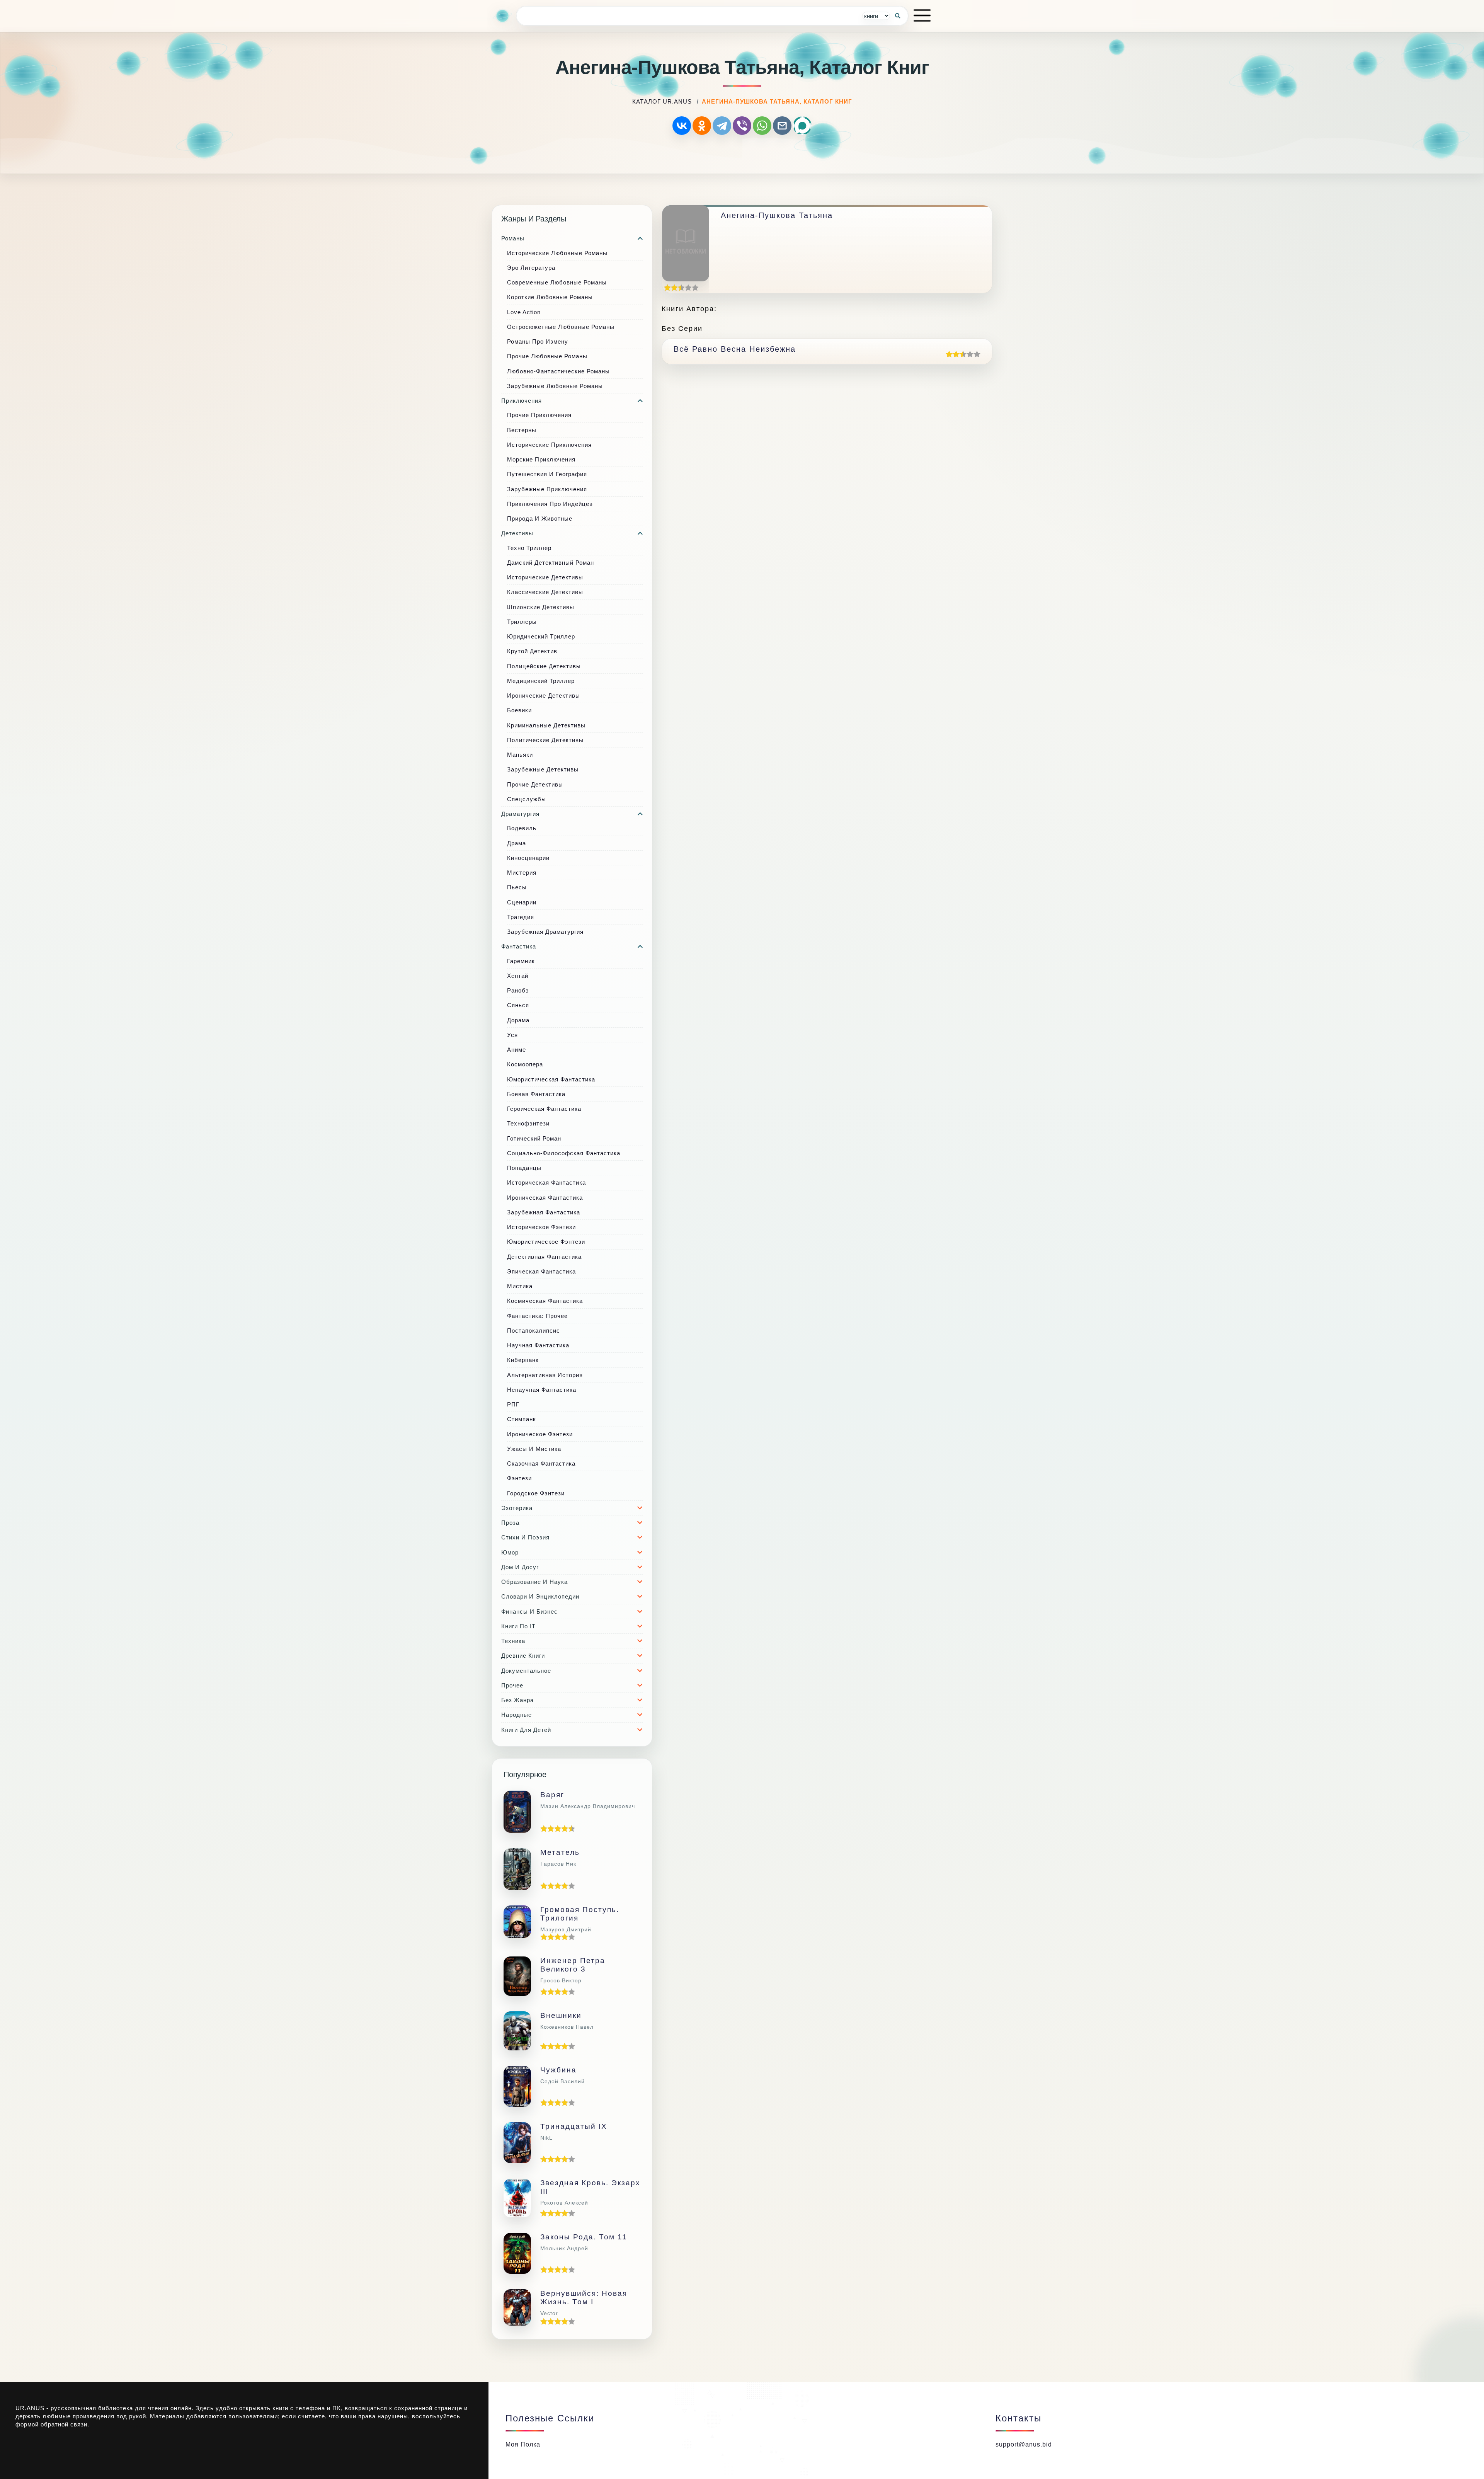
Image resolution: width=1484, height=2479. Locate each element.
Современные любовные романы (557, 282)
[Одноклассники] (702, 126)
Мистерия (522, 873)
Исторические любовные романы (557, 253)
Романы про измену (538, 341)
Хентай (518, 976)
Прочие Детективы (535, 784)
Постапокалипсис (534, 1331)
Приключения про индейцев (550, 504)
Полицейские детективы (544, 666)
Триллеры (522, 622)
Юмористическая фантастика (551, 1079)
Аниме (517, 1050)
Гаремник (521, 961)
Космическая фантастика (545, 1301)
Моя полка (523, 2444)
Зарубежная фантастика (544, 1212)
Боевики (519, 710)
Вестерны (522, 430)
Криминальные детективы (546, 725)
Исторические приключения (549, 445)
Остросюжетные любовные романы (561, 327)
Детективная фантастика (544, 1257)
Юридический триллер (541, 636)
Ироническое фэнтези (540, 1434)
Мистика (520, 1286)
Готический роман (534, 1138)
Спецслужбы (527, 799)
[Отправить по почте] (782, 126)
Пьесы (517, 887)
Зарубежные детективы (543, 769)
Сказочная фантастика (541, 1463)
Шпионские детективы (541, 607)
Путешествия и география (547, 474)
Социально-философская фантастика (564, 1153)
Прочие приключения (539, 415)
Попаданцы (524, 1168)
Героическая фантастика (544, 1109)
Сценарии (522, 902)
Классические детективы (545, 592)
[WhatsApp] (762, 126)
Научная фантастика (538, 1345)
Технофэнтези (528, 1123)
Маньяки (520, 755)
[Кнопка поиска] (898, 16)
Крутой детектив (532, 651)
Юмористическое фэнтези (546, 1242)
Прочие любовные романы (547, 356)
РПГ (513, 1404)
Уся (512, 1035)
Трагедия (521, 917)
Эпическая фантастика (541, 1271)
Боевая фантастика (536, 1094)
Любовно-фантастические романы (558, 371)
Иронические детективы (544, 696)
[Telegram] (722, 126)
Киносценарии (528, 858)
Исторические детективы (545, 577)
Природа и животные (540, 518)
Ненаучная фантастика (542, 1390)
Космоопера (525, 1064)
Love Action (524, 312)
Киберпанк (523, 1360)
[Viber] (742, 126)
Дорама (518, 1020)
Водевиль (522, 828)
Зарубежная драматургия (545, 932)
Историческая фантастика (546, 1182)
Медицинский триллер (541, 681)
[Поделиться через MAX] (802, 126)
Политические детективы (545, 740)
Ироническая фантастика (545, 1198)
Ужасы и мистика (534, 1449)
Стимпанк (522, 1419)
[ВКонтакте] (682, 126)
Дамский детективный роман (551, 563)
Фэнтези (519, 1478)
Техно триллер (529, 548)
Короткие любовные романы (550, 297)
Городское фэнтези (536, 1493)
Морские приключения (541, 459)
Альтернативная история (545, 1375)
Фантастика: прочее (537, 1316)
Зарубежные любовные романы (555, 386)
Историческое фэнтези (541, 1227)
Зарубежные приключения (547, 489)
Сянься (518, 1005)
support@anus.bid (1024, 2444)
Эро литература (531, 268)
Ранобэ (518, 990)
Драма (517, 843)
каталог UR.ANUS (662, 101)
